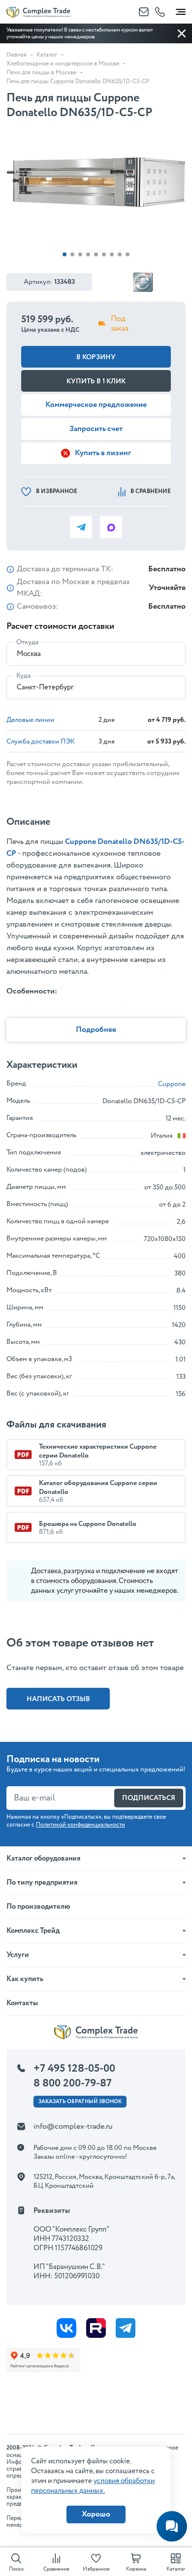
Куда (23, 676)
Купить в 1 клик (96, 381)
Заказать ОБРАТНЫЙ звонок (80, 2102)
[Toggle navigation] (181, 10)
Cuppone (172, 1084)
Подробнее (96, 1030)
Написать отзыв (58, 1699)
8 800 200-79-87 (73, 2083)
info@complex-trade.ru (73, 2126)
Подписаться (149, 1798)
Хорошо (96, 2514)
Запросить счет (96, 429)
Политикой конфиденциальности (80, 1825)
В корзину (96, 357)
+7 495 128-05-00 (74, 2069)
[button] (64, 254)
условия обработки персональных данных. (93, 2486)
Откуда (27, 642)
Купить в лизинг (103, 453)
